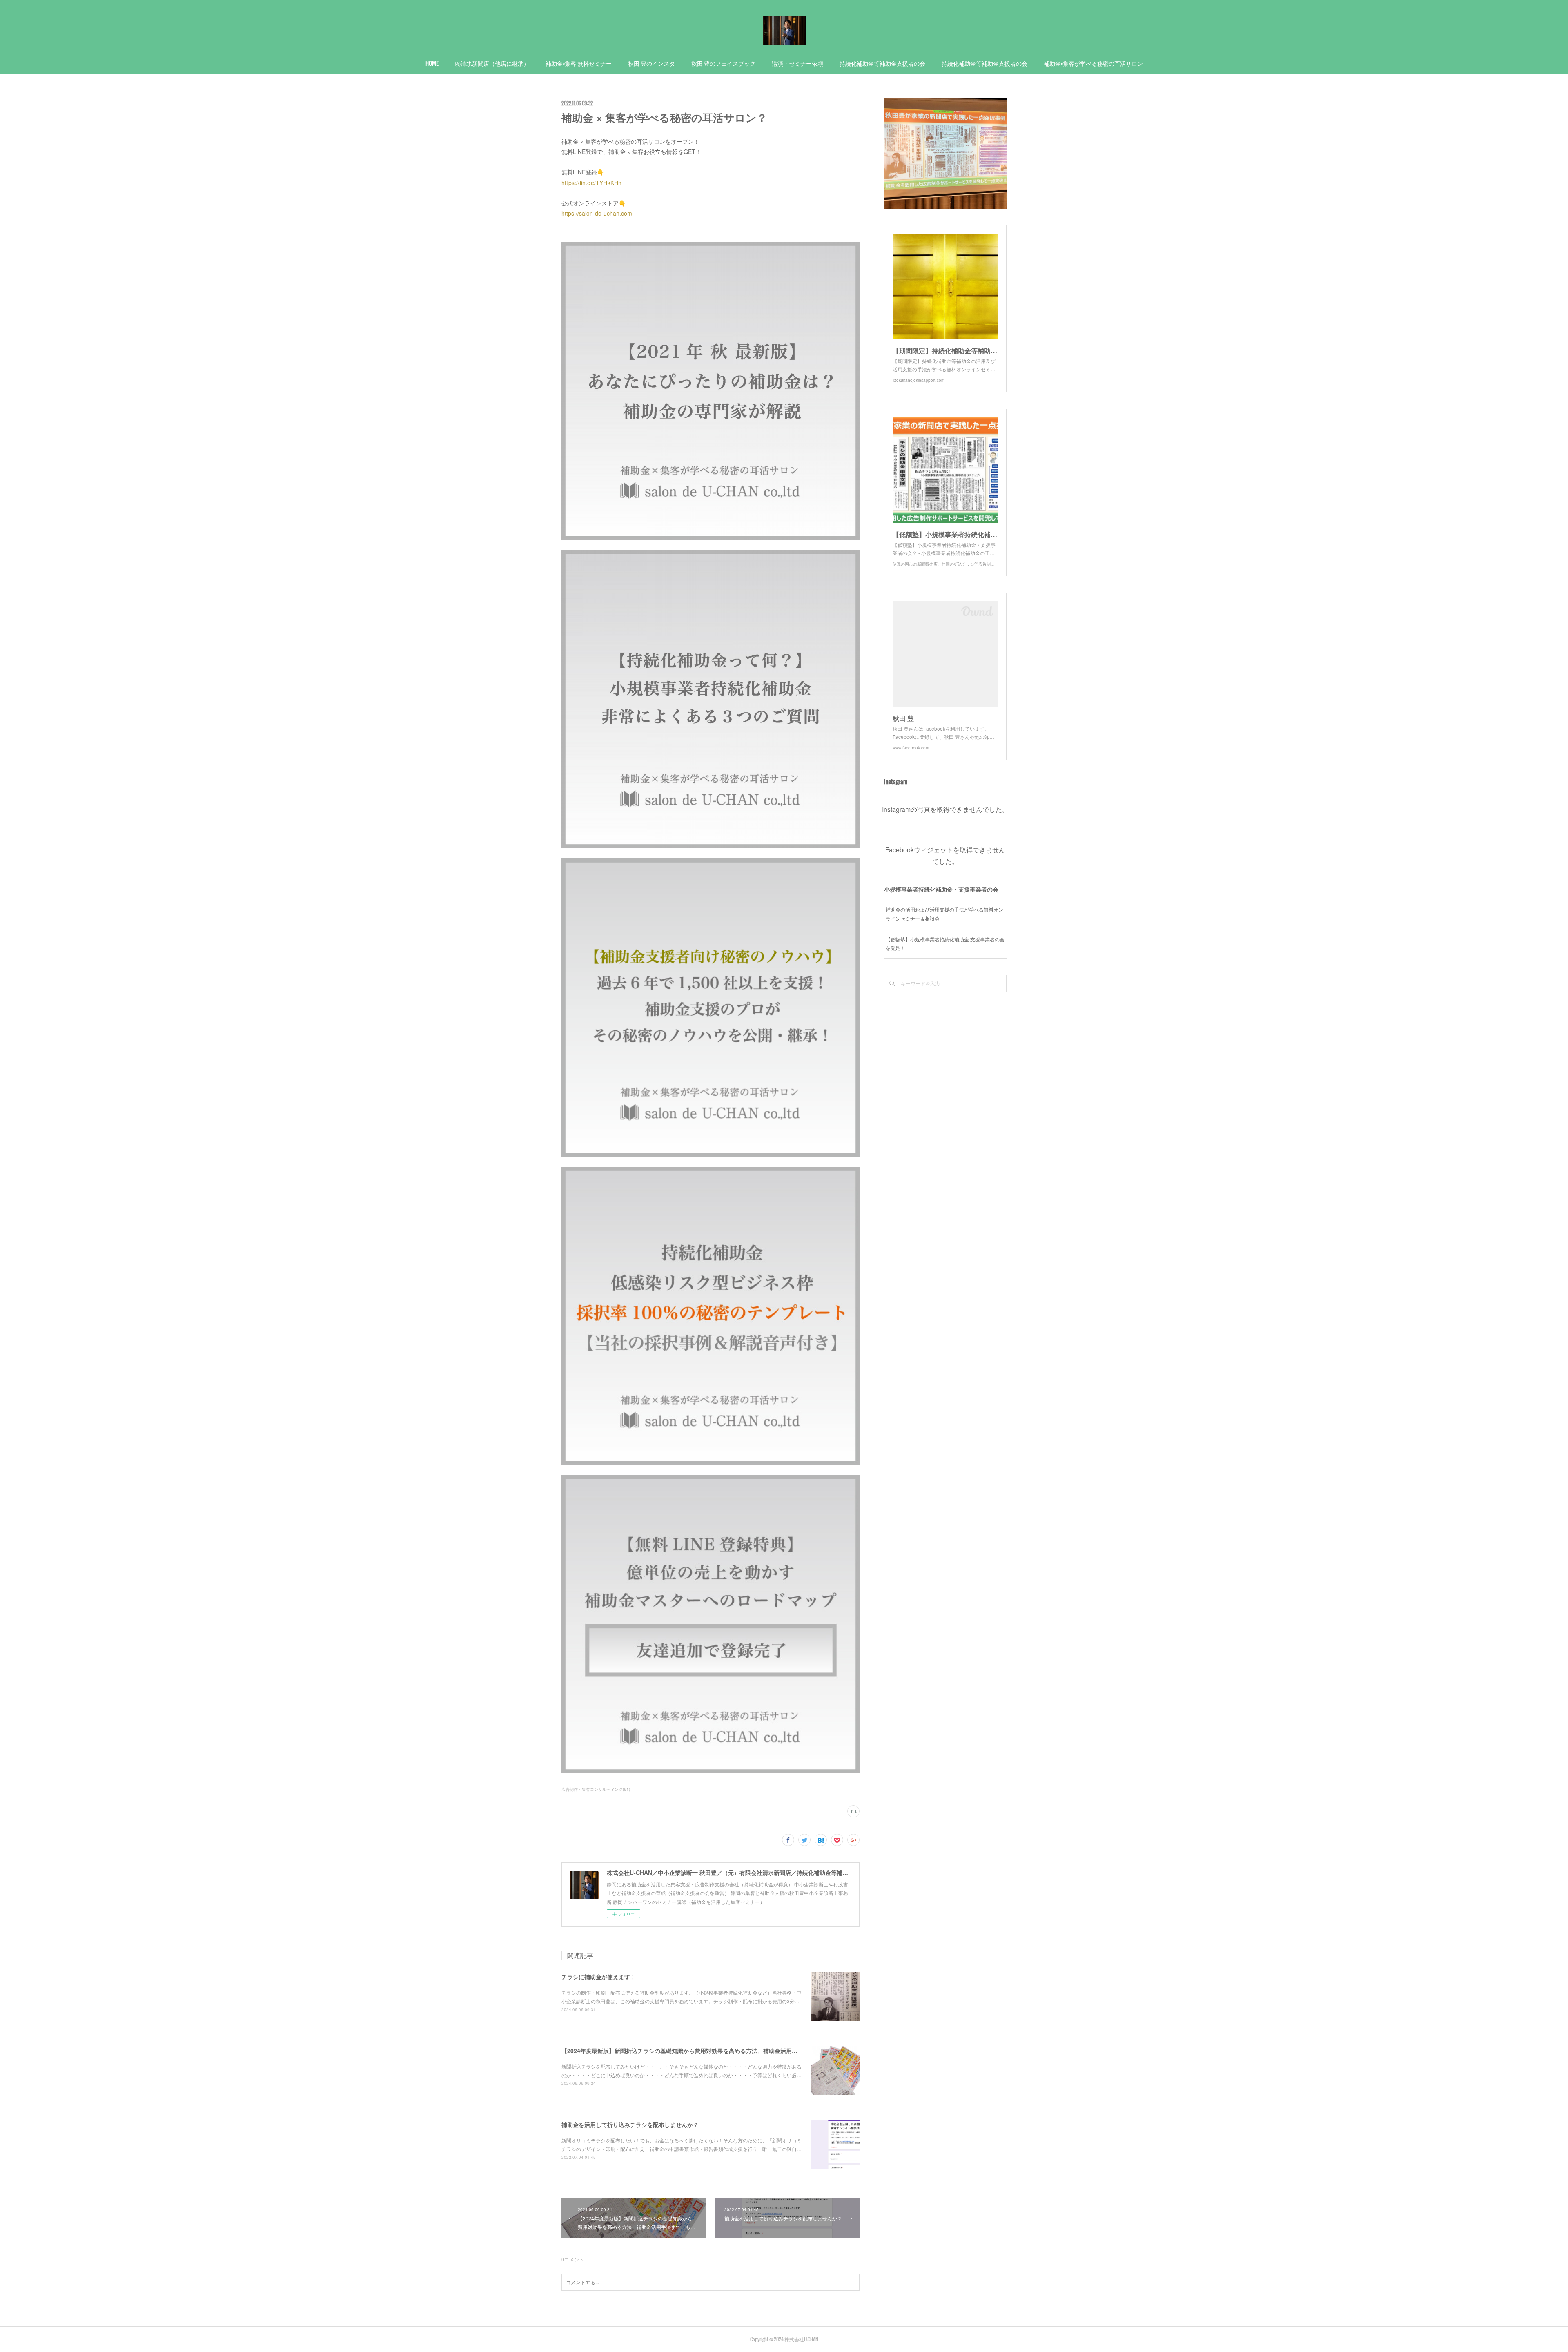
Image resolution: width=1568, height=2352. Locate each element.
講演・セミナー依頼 (797, 63)
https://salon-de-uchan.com (597, 213)
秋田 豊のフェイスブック (723, 63)
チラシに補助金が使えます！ (599, 1977)
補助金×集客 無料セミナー (579, 63)
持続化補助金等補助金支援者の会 (882, 63)
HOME (432, 63)
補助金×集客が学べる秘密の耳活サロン (1093, 63)
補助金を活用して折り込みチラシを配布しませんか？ (630, 2125)
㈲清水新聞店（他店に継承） (492, 63)
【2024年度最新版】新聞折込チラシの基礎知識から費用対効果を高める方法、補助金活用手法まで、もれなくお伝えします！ (722, 2051)
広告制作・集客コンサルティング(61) (596, 1789)
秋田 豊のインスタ (651, 63)
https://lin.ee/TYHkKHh (591, 183)
